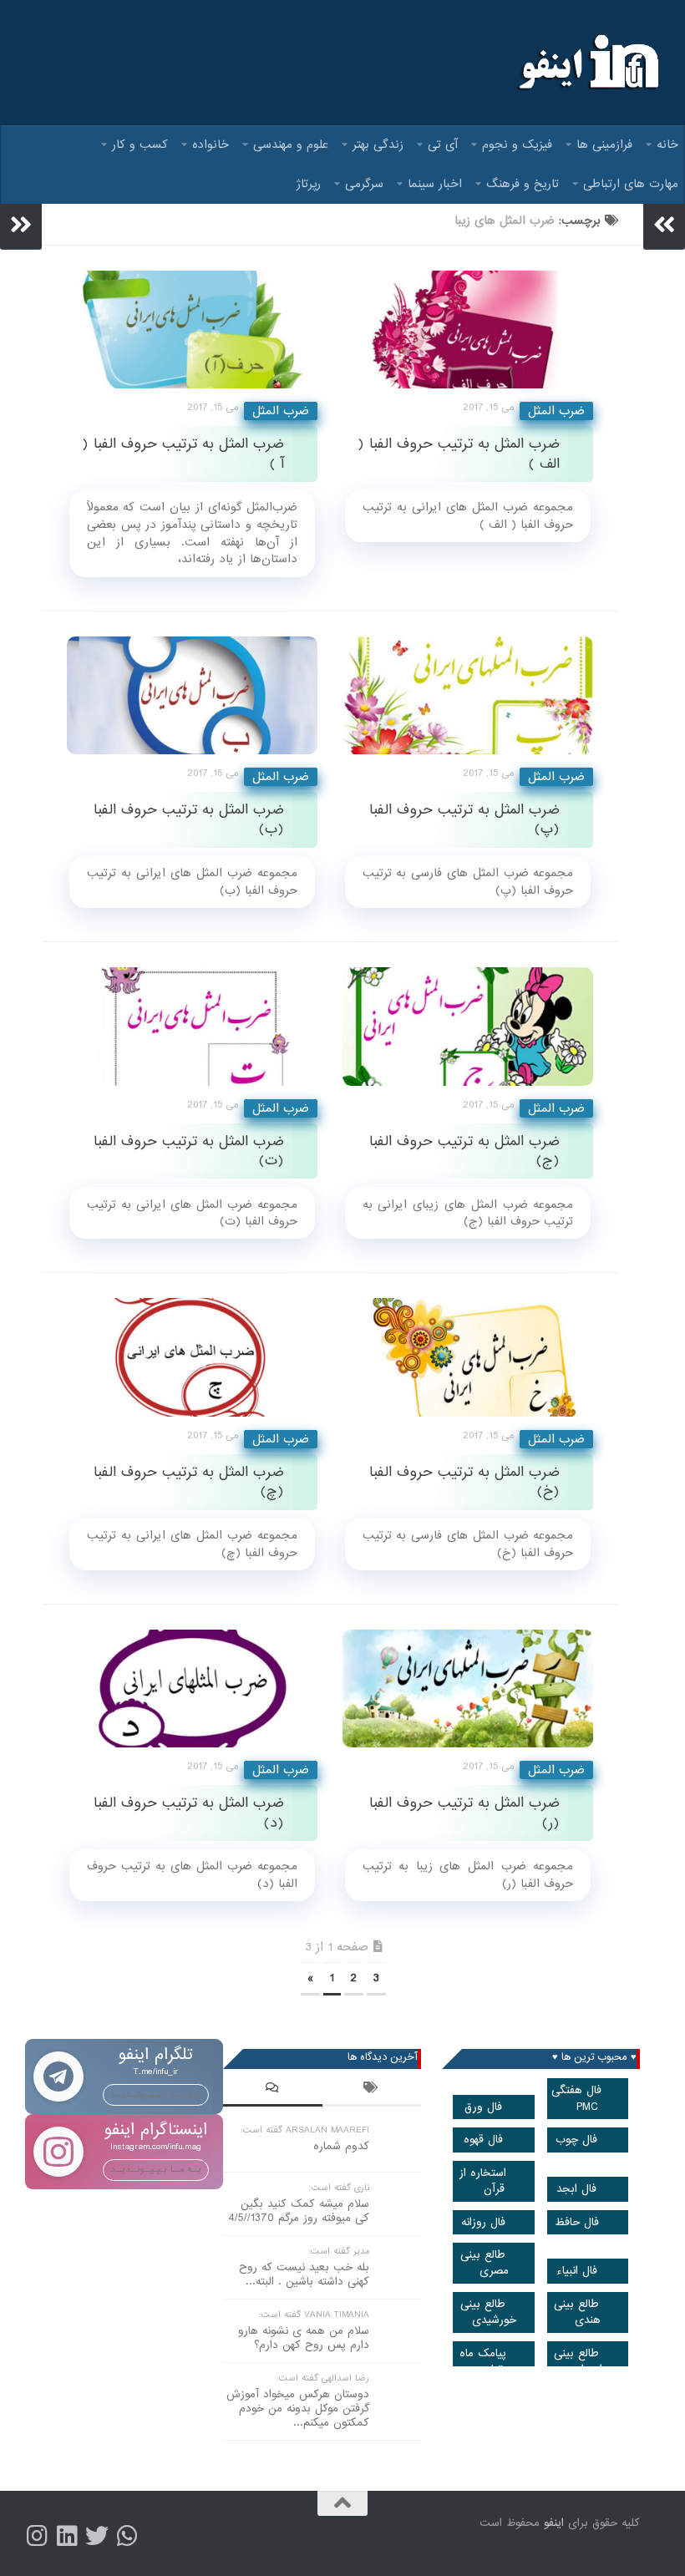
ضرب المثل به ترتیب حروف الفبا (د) (189, 1813)
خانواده (211, 145)
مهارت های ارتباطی (631, 184)
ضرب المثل (281, 411)
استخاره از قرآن (483, 2181)
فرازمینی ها (604, 145)
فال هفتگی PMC (576, 2098)
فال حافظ (577, 2222)
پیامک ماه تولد (483, 2361)
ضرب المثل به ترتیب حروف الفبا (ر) (464, 1813)
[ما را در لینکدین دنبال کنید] (67, 2536)
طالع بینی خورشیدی (488, 2312)
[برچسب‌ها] (372, 2090)
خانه (667, 145)
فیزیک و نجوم (517, 145)
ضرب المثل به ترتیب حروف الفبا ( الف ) (459, 454)
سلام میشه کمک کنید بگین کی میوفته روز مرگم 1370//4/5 (299, 2211)
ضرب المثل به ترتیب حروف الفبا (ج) (464, 1151)
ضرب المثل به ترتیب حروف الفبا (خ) (464, 1482)
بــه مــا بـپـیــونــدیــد (156, 2094)
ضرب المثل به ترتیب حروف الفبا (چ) (189, 1482)
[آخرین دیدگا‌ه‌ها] (273, 2090)
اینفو (554, 2523)
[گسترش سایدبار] (21, 225)
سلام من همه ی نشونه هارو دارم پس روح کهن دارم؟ (304, 2338)
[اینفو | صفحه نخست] (587, 63)
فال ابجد (576, 2189)
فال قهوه (483, 2140)
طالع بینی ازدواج (578, 2361)
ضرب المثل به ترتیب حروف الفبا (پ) (464, 819)
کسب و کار (140, 145)
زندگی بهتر (378, 145)
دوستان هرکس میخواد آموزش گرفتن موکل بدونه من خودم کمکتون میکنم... (298, 2409)
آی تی (443, 145)
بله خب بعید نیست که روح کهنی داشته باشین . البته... (304, 2274)
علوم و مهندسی (291, 145)
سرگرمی (364, 184)
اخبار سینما (435, 184)
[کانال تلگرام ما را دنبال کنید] (127, 2536)
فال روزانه (483, 2222)
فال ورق (483, 2107)
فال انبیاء (577, 2271)
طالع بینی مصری (485, 2263)
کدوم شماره (341, 2146)
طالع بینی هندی (577, 2312)
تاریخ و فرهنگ (523, 184)
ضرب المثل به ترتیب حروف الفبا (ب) (189, 819)
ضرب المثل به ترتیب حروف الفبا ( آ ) (183, 454)
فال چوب (576, 2140)
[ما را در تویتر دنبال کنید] (97, 2536)
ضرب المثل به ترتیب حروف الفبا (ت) (189, 1151)
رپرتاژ (309, 184)
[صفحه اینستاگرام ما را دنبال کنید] (37, 2536)
